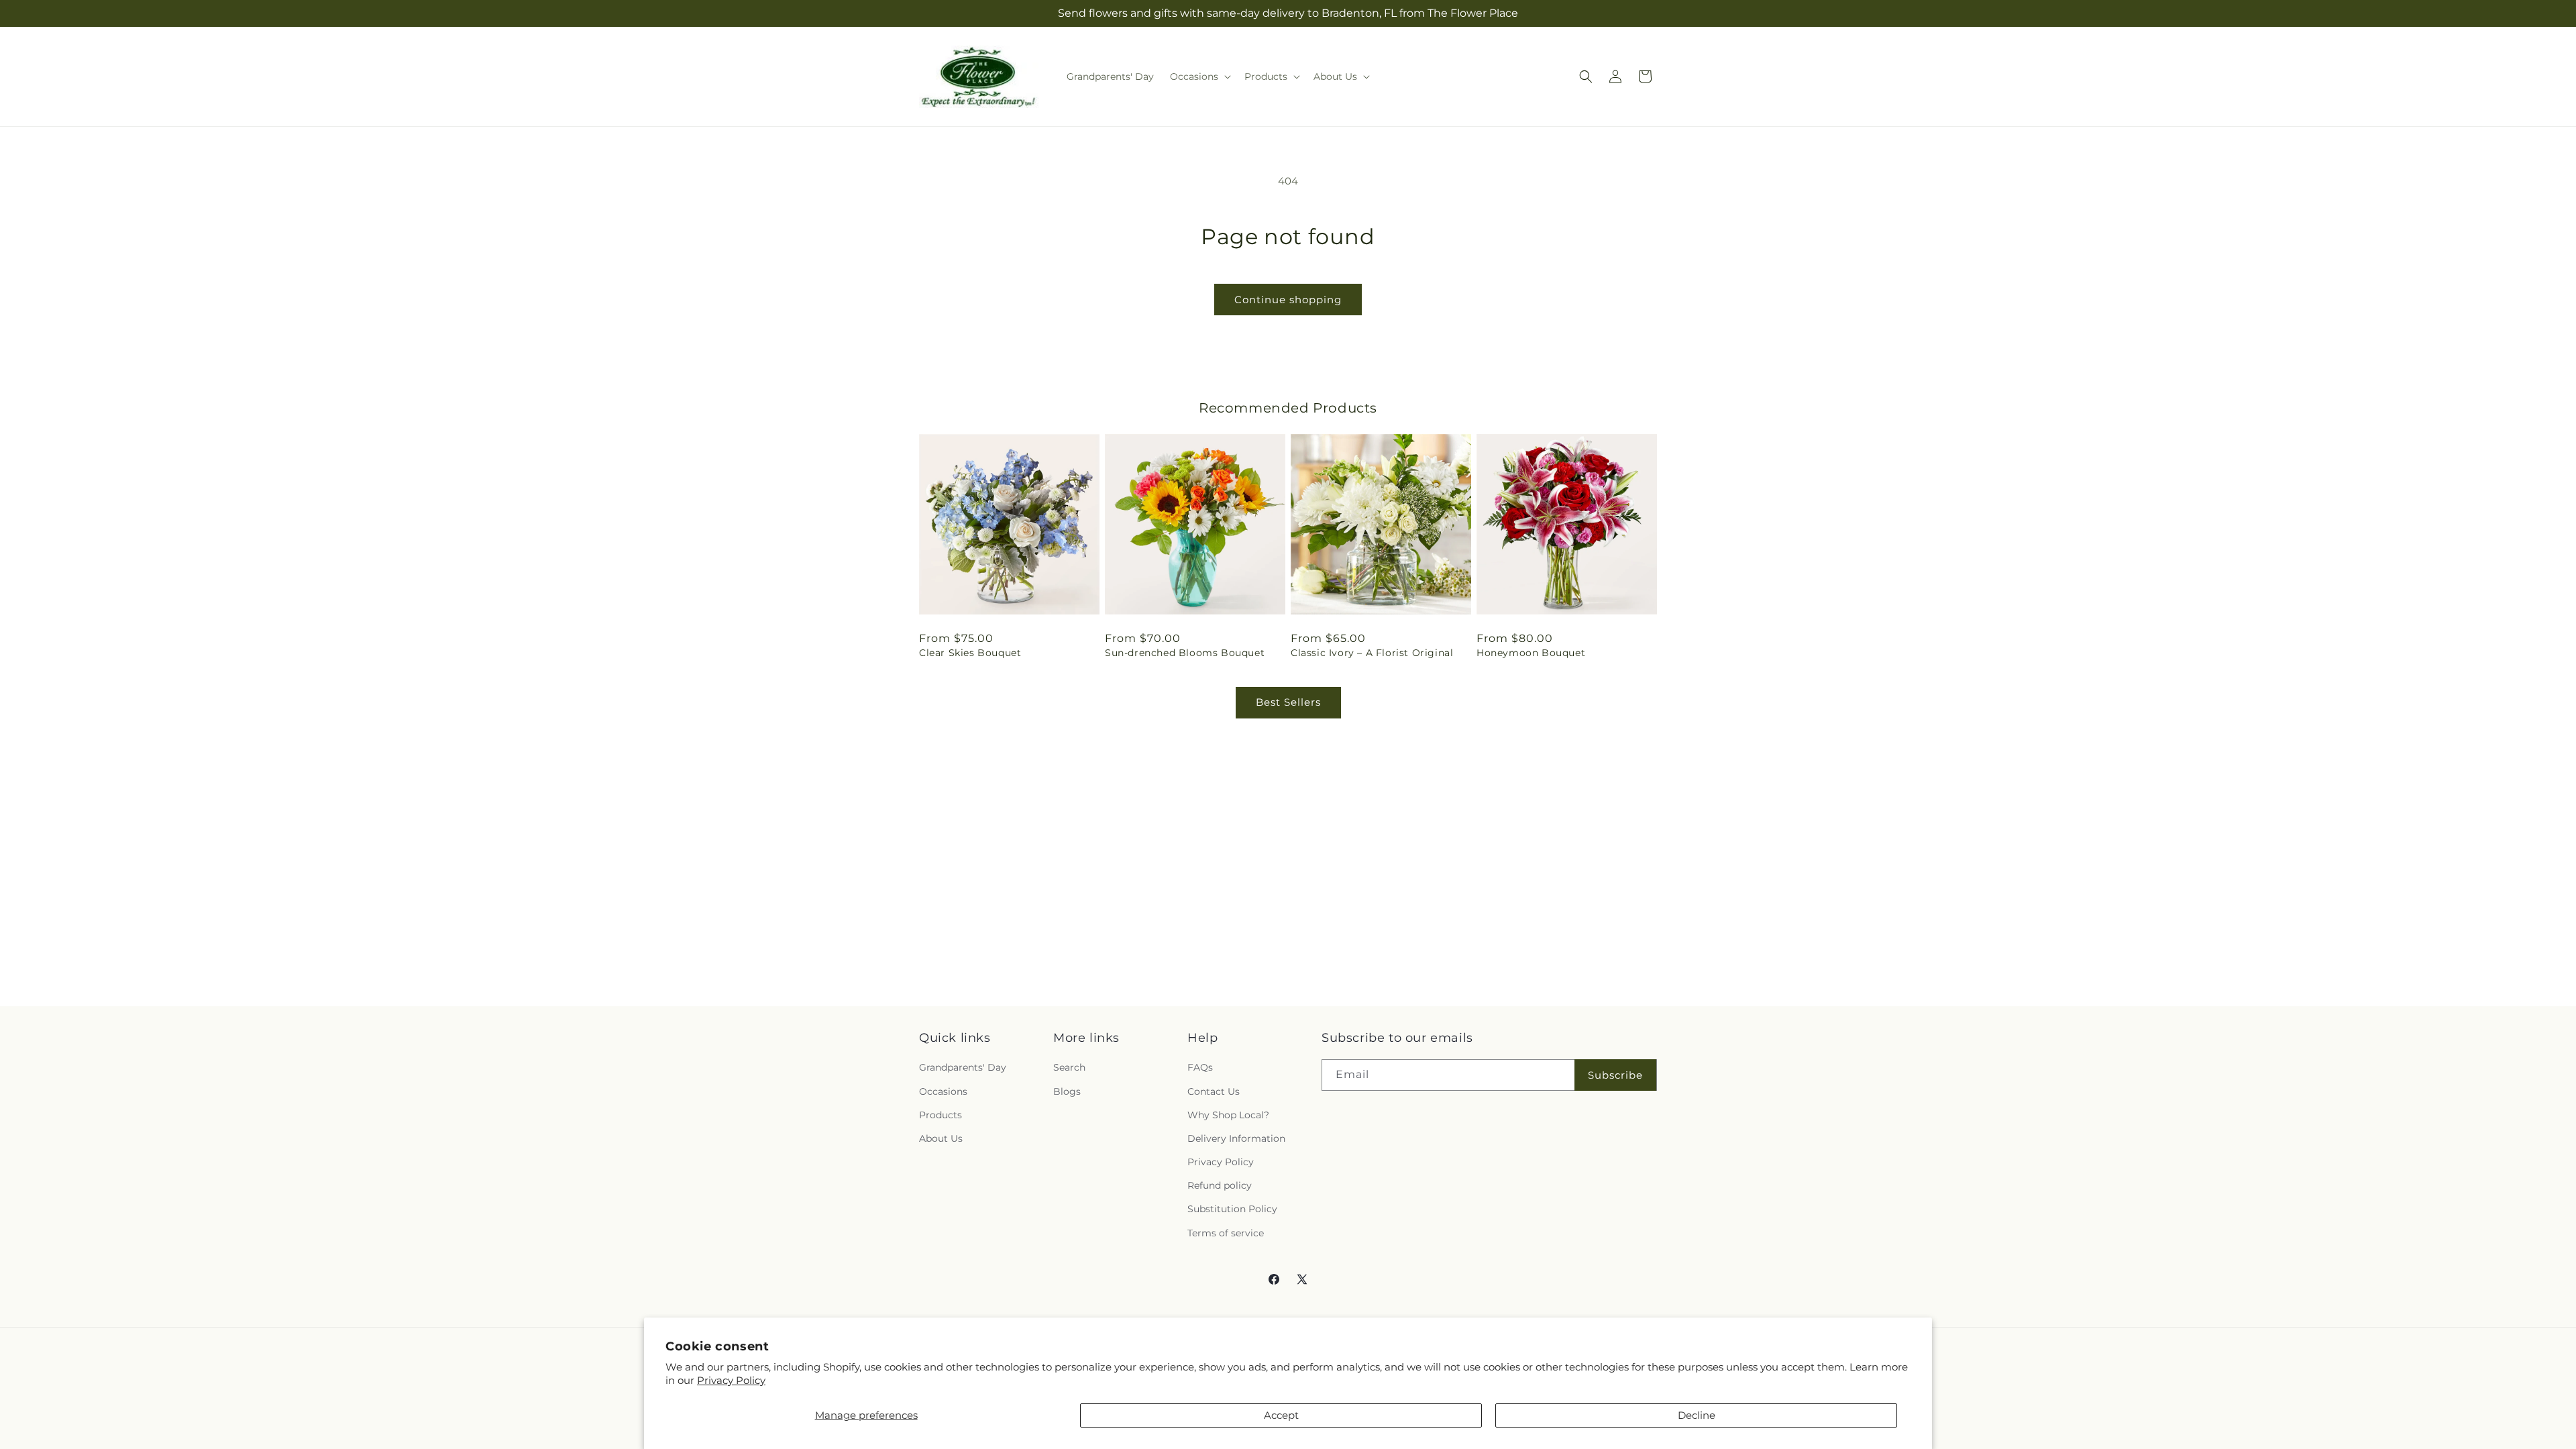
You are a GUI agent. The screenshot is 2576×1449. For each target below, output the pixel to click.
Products (941, 1115)
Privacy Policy (731, 1380)
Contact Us (1214, 1091)
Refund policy (1220, 1185)
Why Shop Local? (1228, 1115)
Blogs (1067, 1091)
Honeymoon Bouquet (1531, 653)
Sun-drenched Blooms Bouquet (1185, 653)
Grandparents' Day (963, 1067)
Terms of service (1226, 1233)
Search (1069, 1067)
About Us (941, 1138)
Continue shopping (1288, 300)
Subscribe (1615, 1075)
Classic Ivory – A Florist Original (1372, 653)
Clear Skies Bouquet (970, 653)
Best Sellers (1288, 702)
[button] (1199, 76)
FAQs (1200, 1067)
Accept (1281, 1415)
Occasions (943, 1091)
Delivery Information (1236, 1138)
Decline (1697, 1415)
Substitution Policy (1232, 1209)
